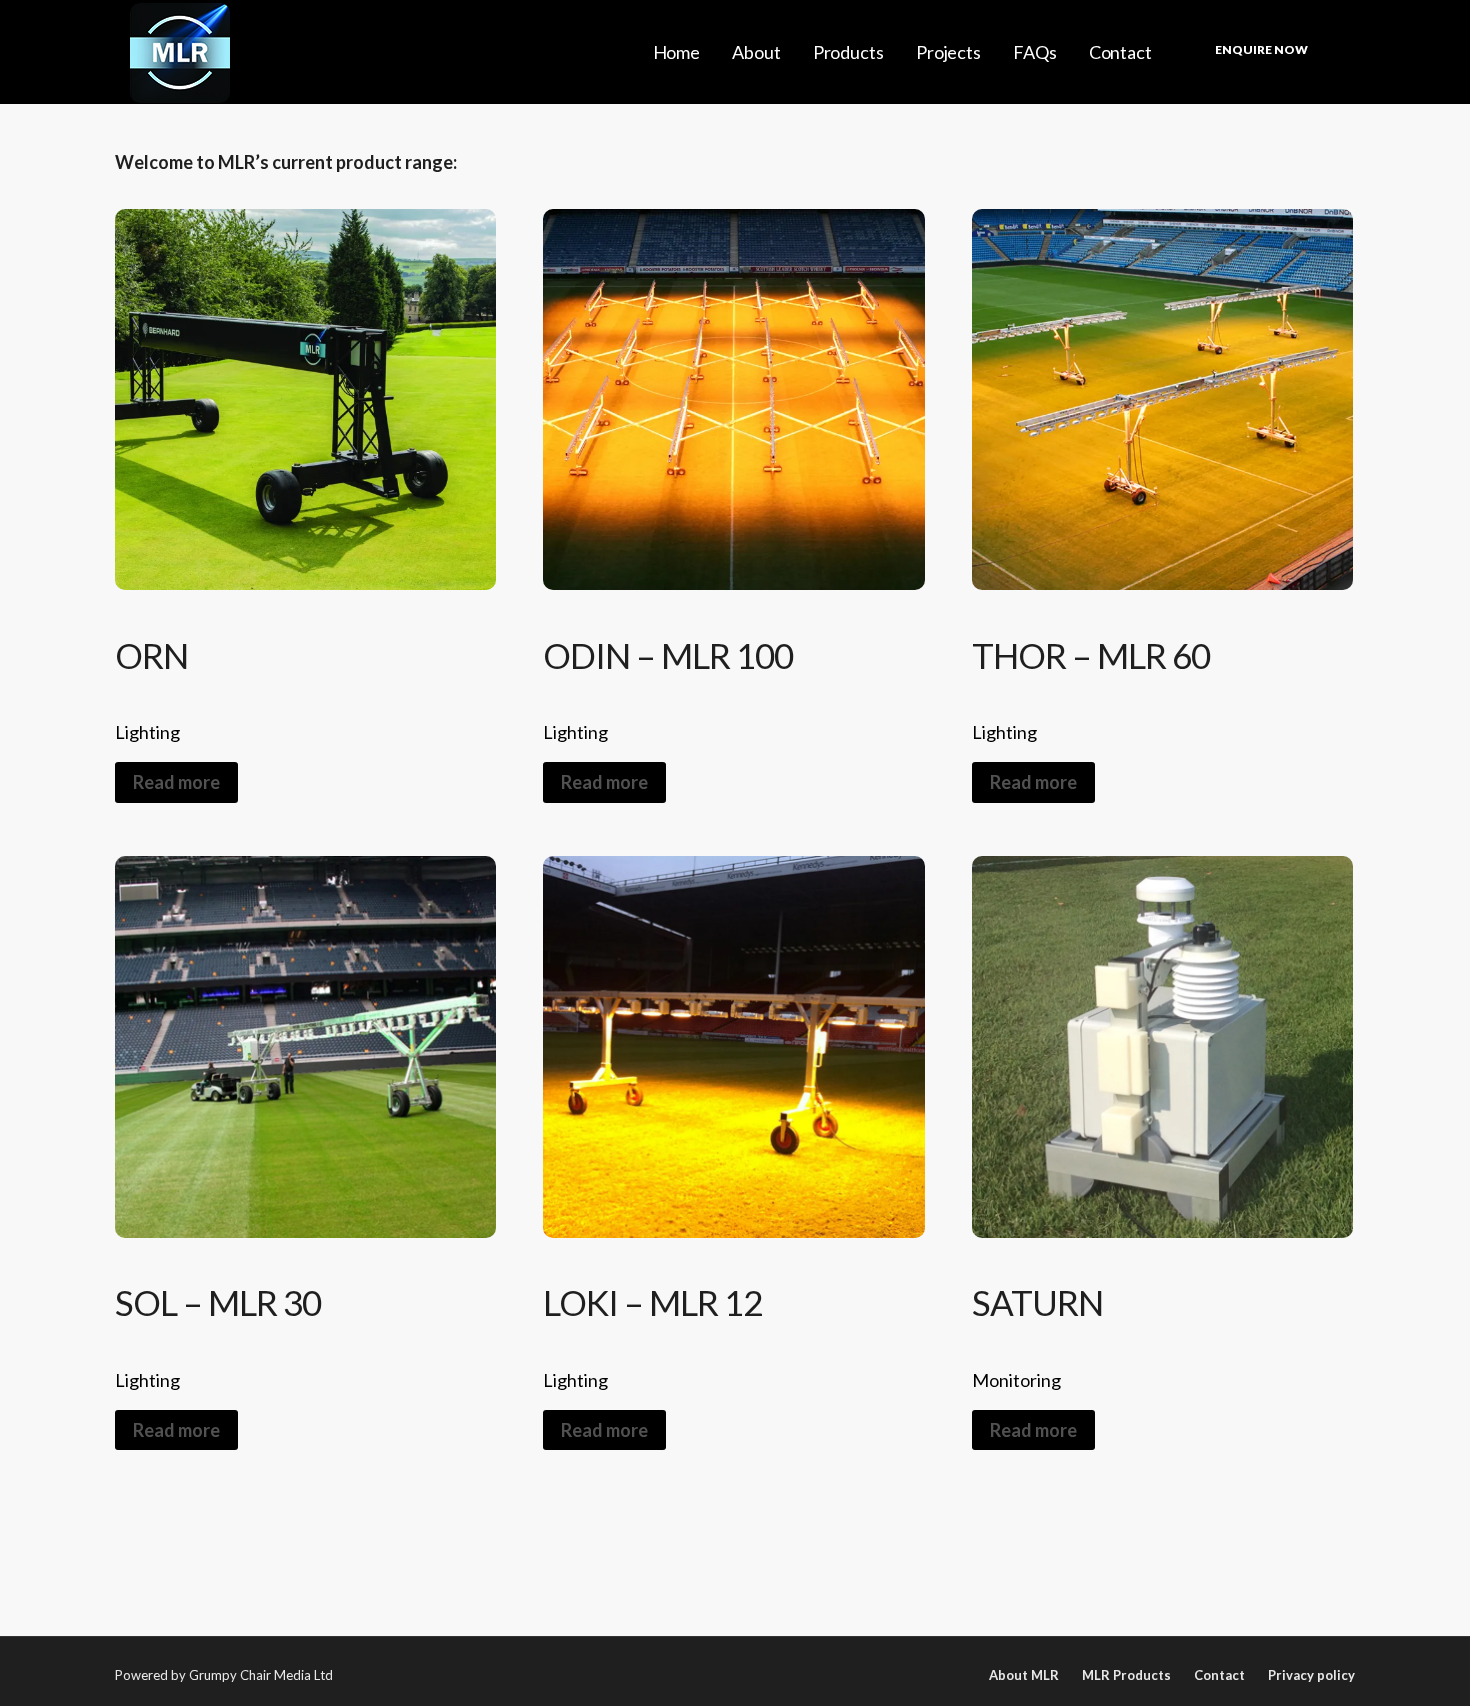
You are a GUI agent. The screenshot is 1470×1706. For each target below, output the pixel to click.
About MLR (1024, 1675)
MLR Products (1126, 1675)
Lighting (147, 732)
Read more (176, 782)
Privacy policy (1311, 1675)
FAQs (1035, 52)
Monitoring (1016, 1380)
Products (848, 52)
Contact (1120, 52)
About (756, 52)
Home (677, 52)
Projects (948, 52)
